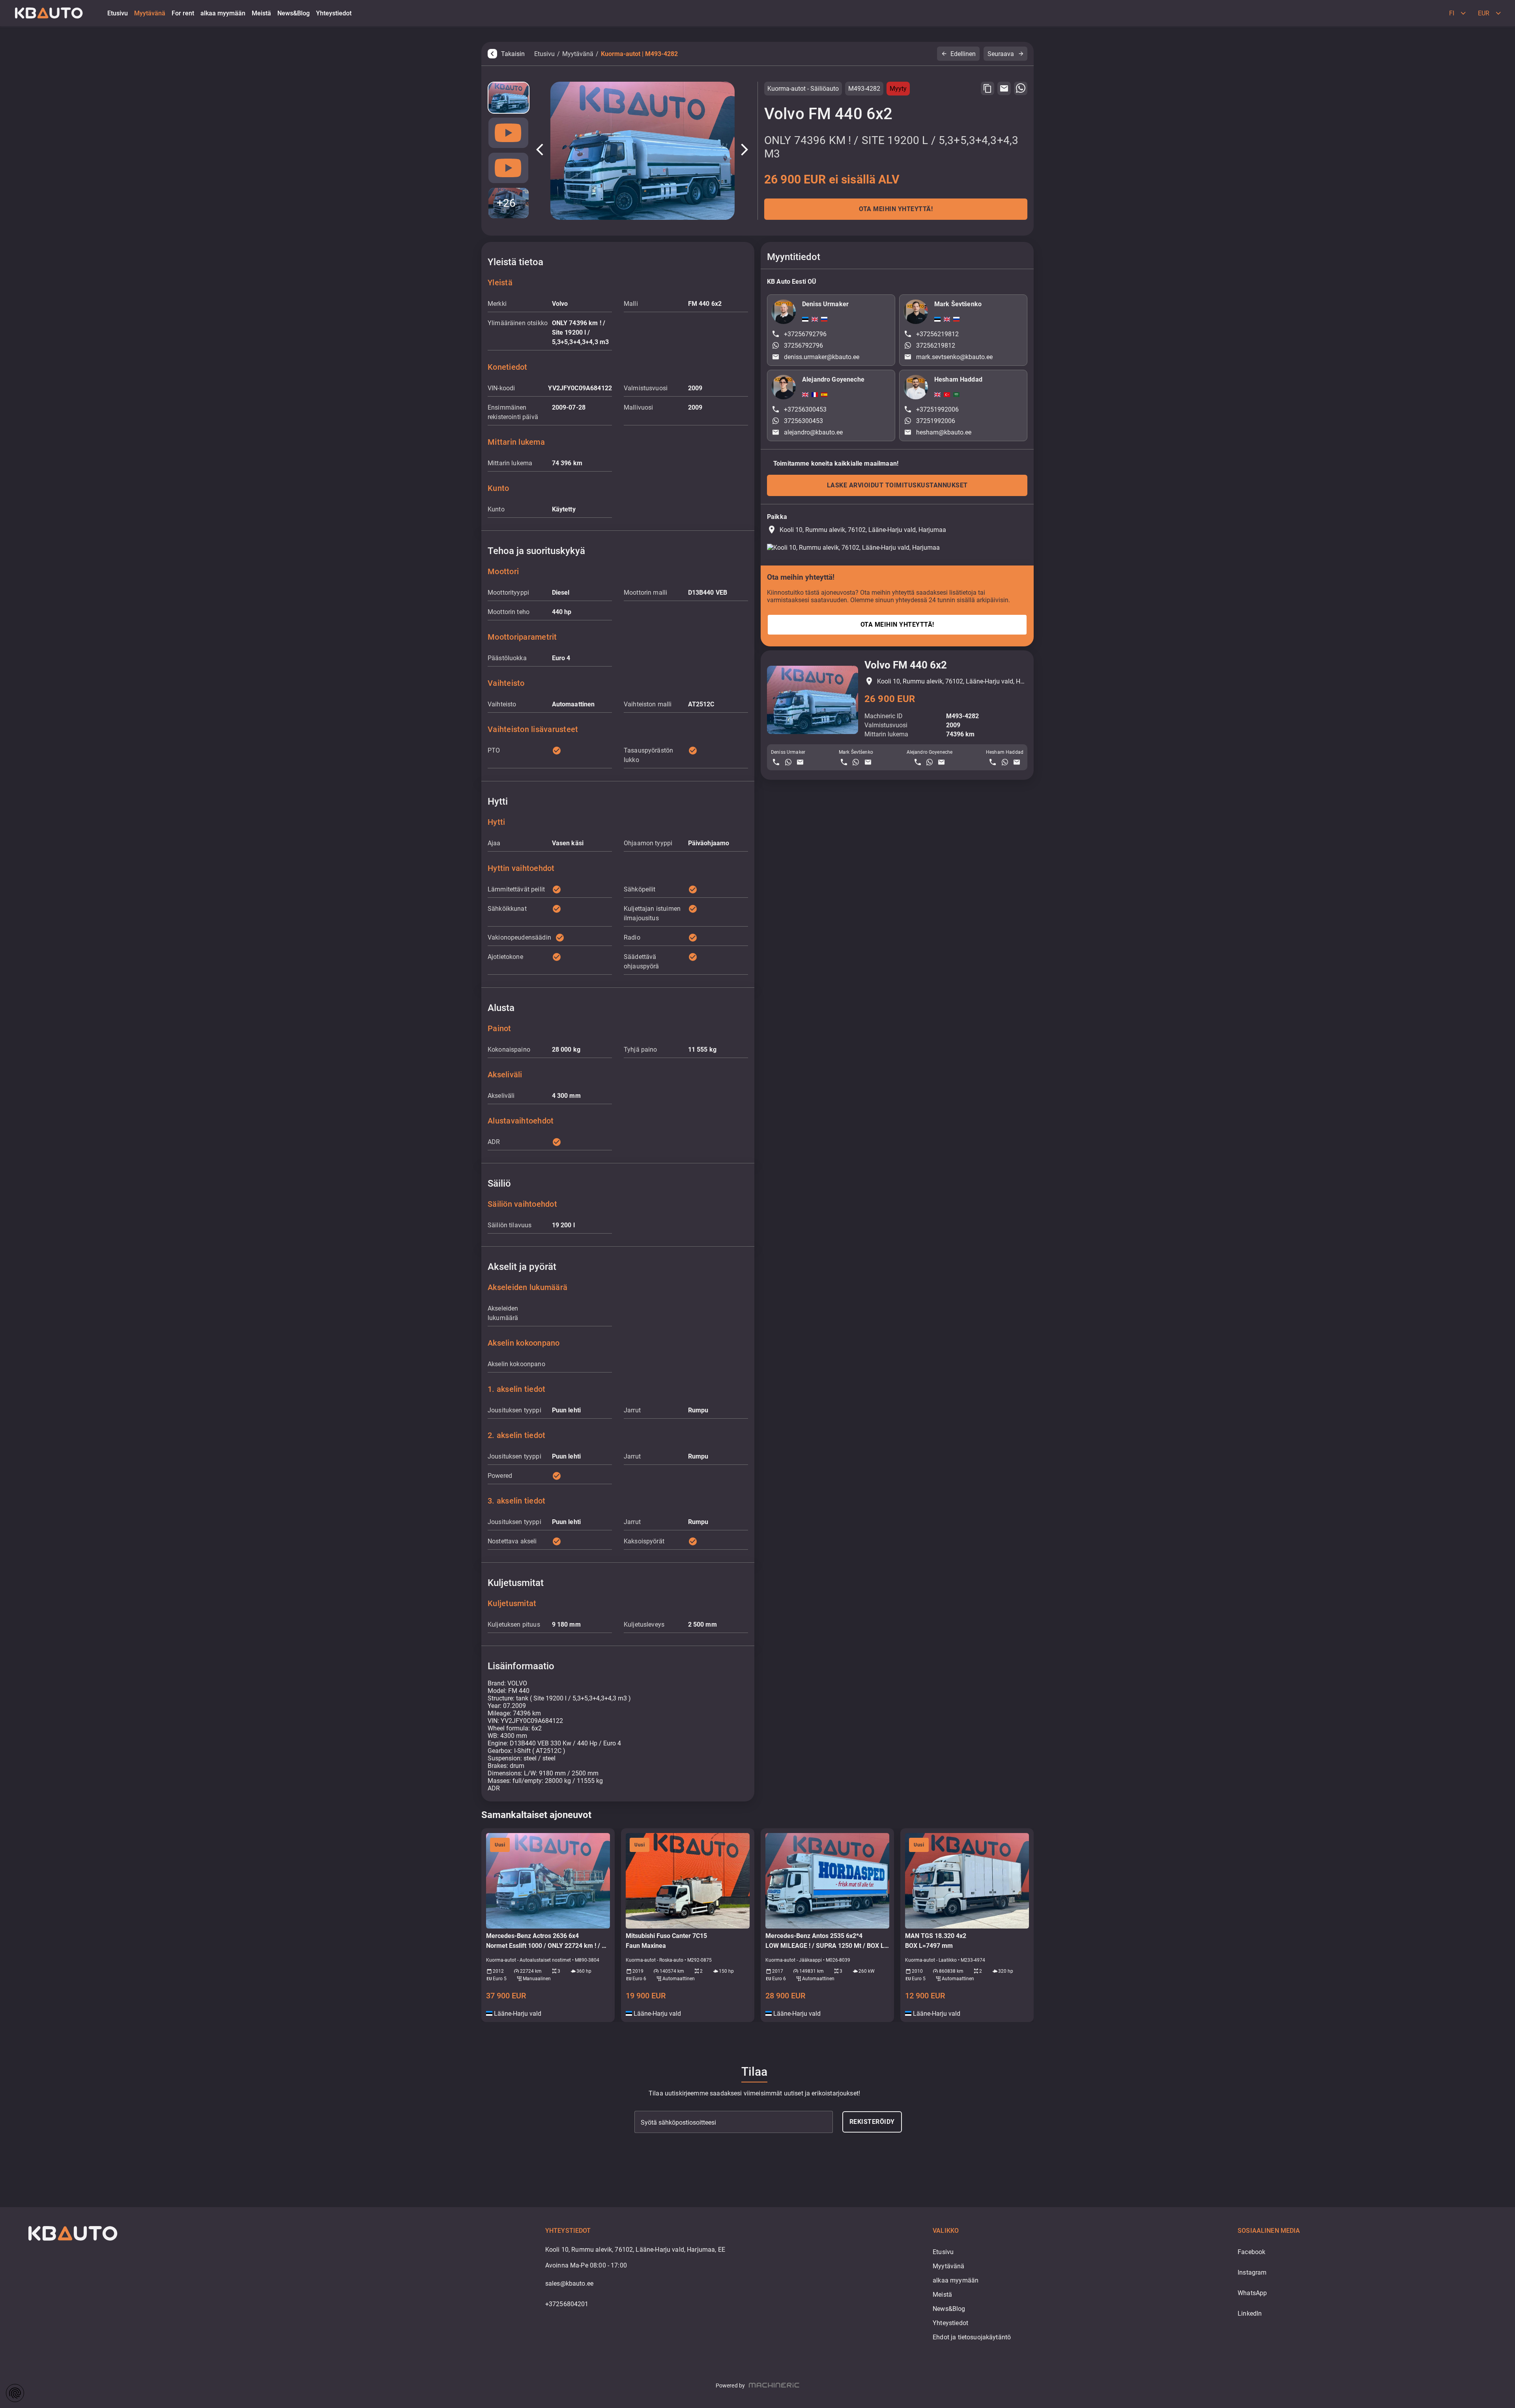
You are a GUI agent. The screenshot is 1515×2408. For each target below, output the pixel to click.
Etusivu (544, 54)
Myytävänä (578, 54)
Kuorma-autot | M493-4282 (639, 54)
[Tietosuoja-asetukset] (15, 2393)
